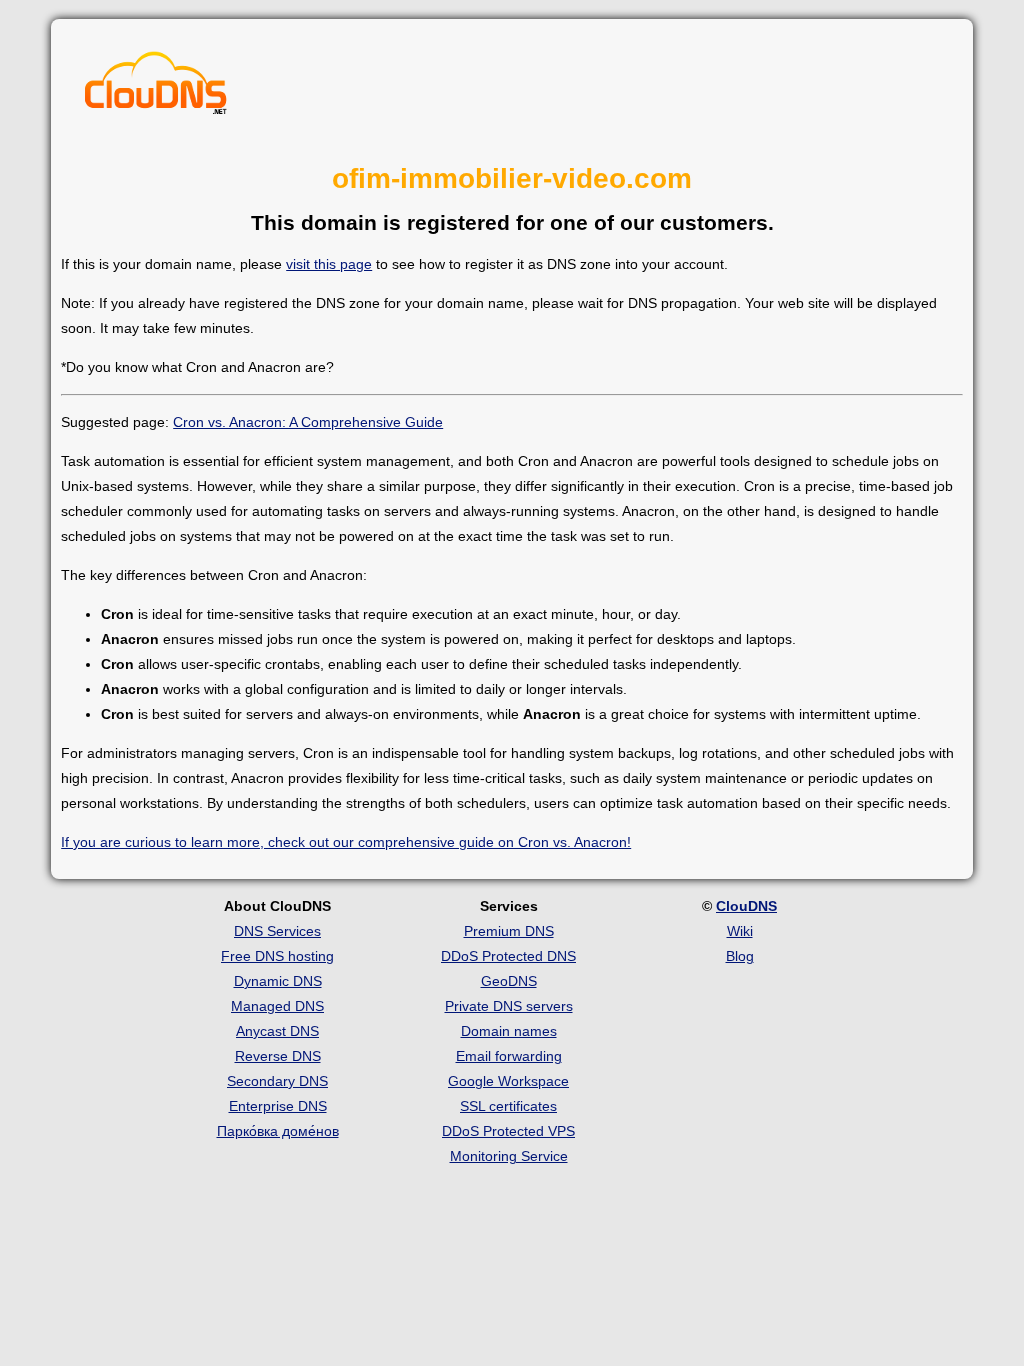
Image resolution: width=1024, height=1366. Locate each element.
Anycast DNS (277, 1031)
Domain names (509, 1031)
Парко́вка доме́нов (278, 1131)
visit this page (329, 264)
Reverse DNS (278, 1056)
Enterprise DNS (278, 1106)
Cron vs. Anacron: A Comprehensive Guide (308, 422)
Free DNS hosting (277, 956)
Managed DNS (277, 1006)
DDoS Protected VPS (508, 1131)
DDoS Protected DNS (508, 956)
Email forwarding (509, 1056)
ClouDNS (746, 906)
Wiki (740, 931)
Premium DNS (509, 931)
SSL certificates (508, 1106)
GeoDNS (509, 981)
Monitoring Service (509, 1156)
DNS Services (277, 931)
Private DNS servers (509, 1006)
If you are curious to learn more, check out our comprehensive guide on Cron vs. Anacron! (346, 842)
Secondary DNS (277, 1081)
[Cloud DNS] (156, 88)
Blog (740, 956)
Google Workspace (508, 1081)
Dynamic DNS (278, 981)
